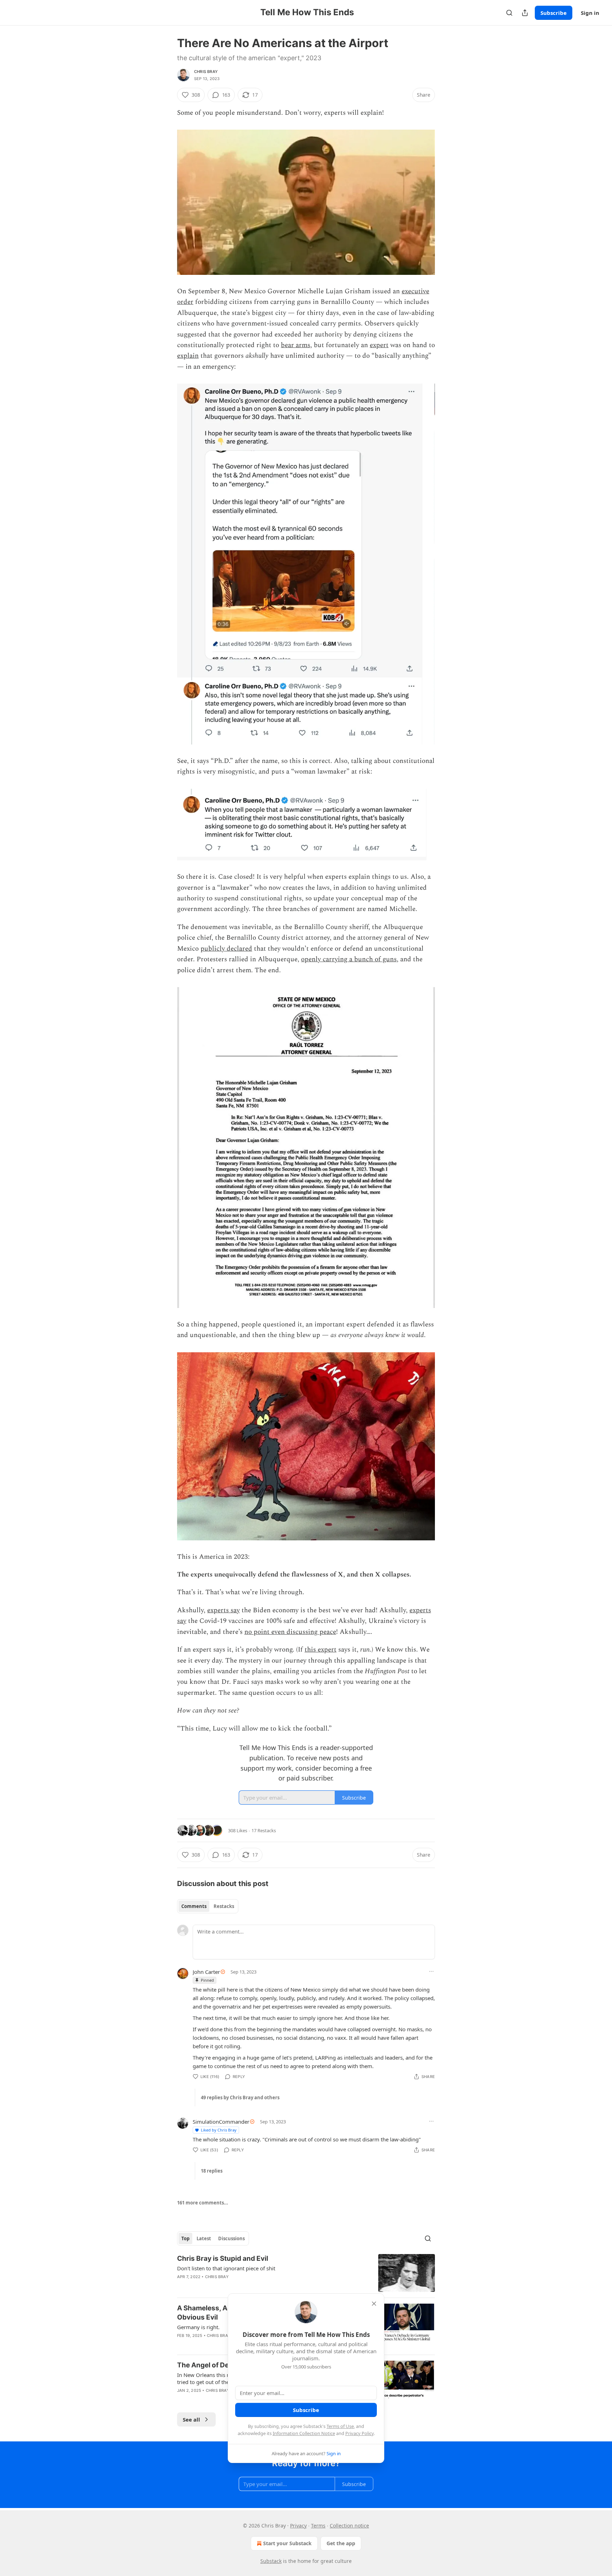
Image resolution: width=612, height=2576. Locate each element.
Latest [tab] (204, 2238)
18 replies (212, 2171)
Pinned (207, 1980)
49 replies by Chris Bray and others (240, 2097)
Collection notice (349, 2526)
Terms (318, 2526)
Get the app (341, 2543)
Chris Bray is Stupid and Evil (223, 2258)
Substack (271, 2561)
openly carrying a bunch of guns (349, 959)
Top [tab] (185, 2238)
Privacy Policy (359, 2433)
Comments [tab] (194, 1906)
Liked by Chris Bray (219, 2130)
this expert (321, 1650)
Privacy (298, 2526)
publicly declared (226, 949)
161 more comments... (203, 2203)
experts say (223, 1610)
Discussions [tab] (231, 2238)
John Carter (206, 1972)
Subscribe (554, 13)
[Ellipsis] (431, 1971)
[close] (374, 2304)
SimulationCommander (221, 2122)
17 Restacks (264, 1830)
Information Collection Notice (304, 2433)
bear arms (296, 345)
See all (191, 2419)
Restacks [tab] (224, 1906)
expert (379, 345)
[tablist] (208, 1906)
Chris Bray (206, 72)
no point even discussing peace (290, 1632)
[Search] (509, 13)
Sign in (590, 13)
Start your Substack (287, 2543)
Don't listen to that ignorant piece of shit (226, 2268)
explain (188, 356)
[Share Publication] (525, 13)
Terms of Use (340, 2426)
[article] (306, 2273)
